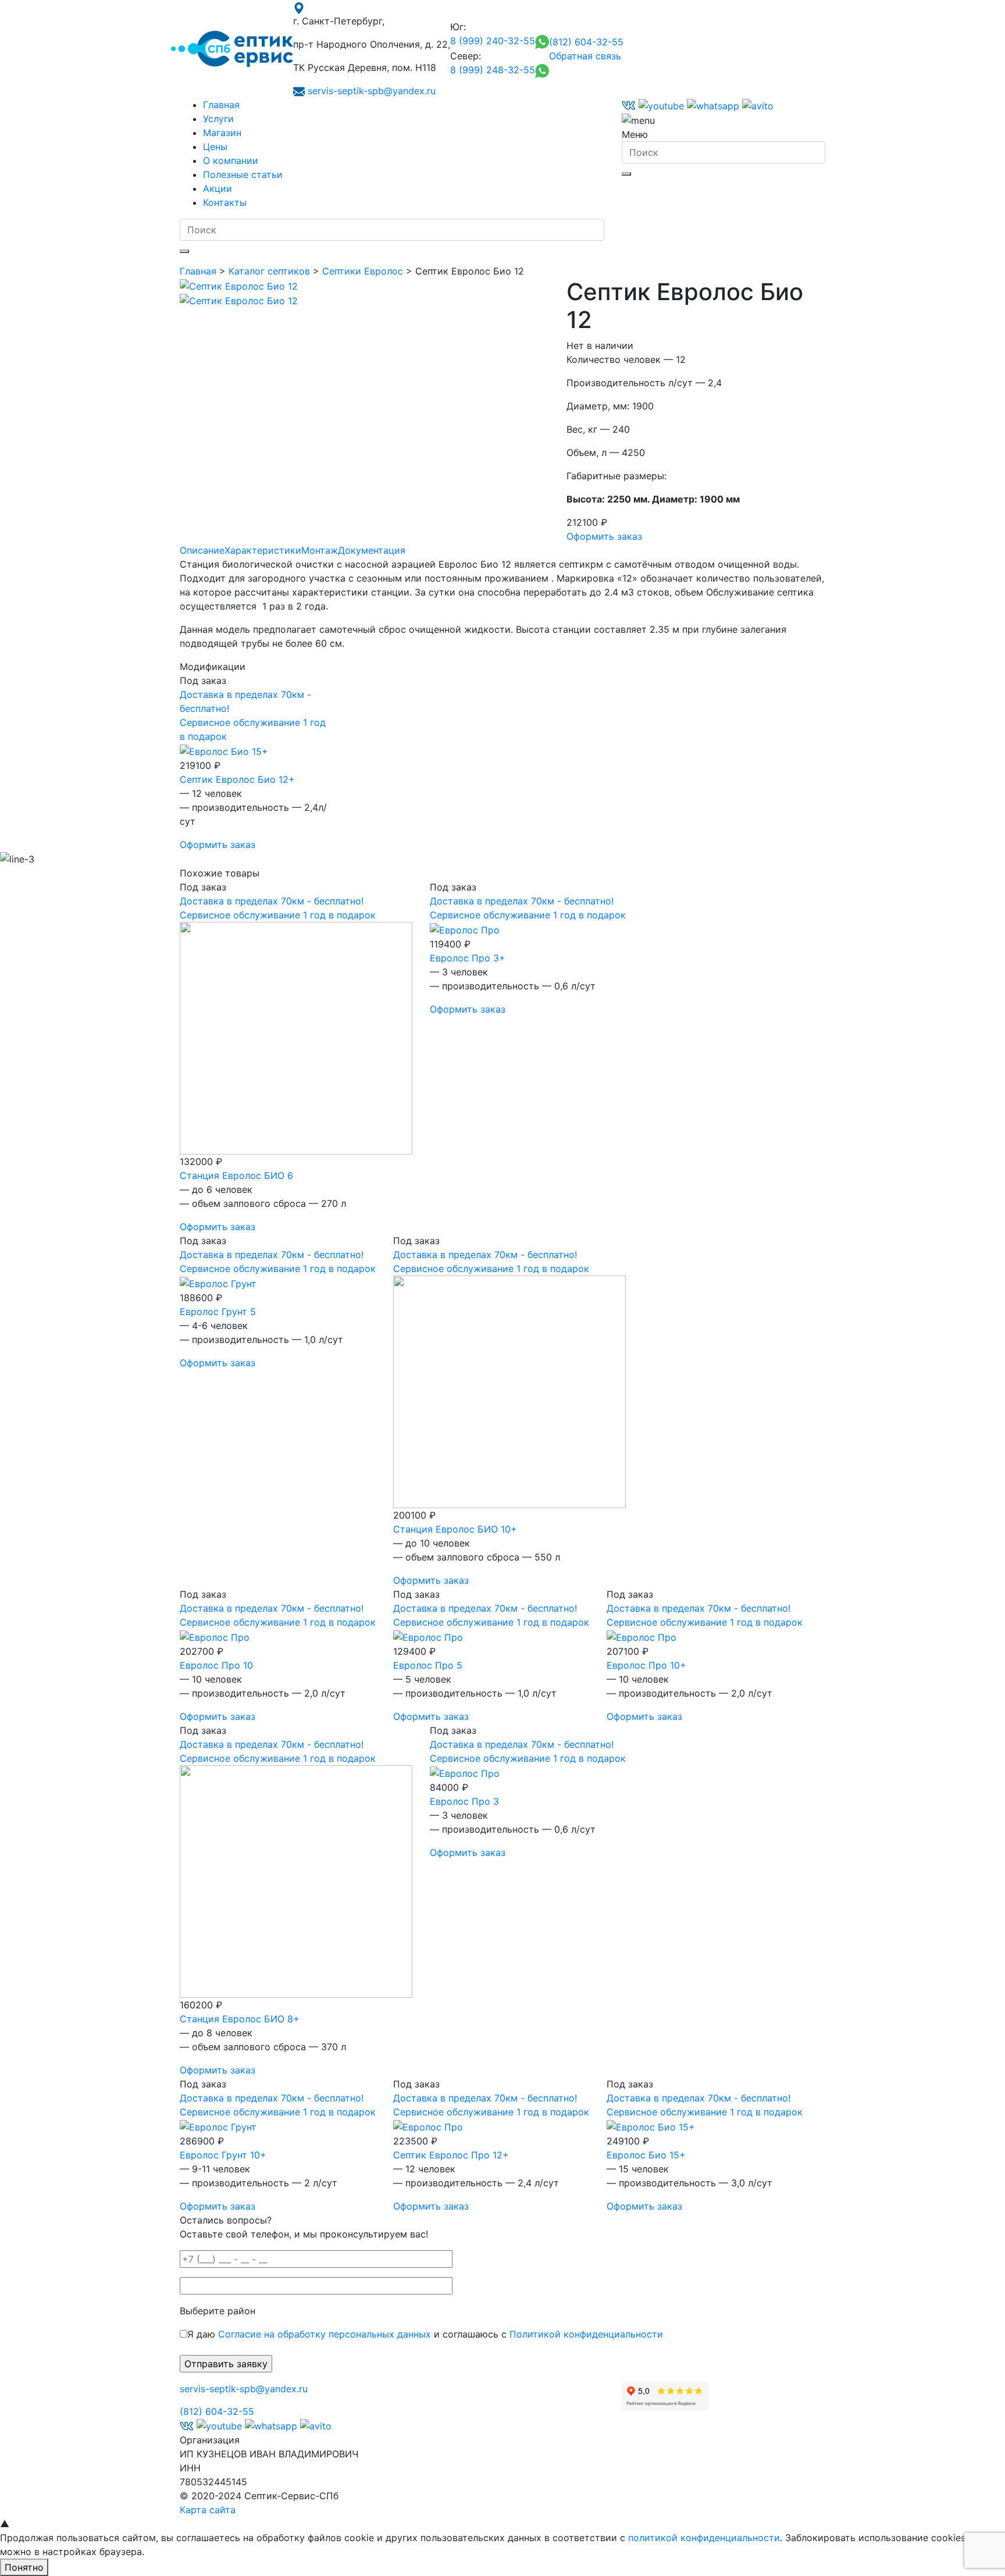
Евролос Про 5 (428, 1665)
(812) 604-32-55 (586, 42)
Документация (372, 550)
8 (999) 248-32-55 (493, 70)
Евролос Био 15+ (646, 2155)
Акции (218, 188)
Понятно (24, 2567)
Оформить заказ (604, 536)
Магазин (222, 133)
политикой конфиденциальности (704, 2538)
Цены (215, 147)
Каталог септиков (269, 271)
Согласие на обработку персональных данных (325, 2334)
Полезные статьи (243, 174)
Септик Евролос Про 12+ (451, 2155)
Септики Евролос (363, 271)
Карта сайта (208, 2510)
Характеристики (263, 550)
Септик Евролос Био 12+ (237, 779)
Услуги (218, 119)
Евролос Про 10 (216, 1665)
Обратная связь (585, 56)
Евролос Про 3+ (468, 958)
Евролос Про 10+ (646, 1665)
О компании (231, 161)
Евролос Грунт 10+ (223, 2155)
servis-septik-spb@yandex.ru (372, 91)
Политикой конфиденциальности (586, 2334)
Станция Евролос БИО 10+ (455, 1529)
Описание (202, 550)
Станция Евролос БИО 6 (236, 1175)
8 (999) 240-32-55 (493, 41)
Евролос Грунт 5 (218, 1312)
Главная (221, 105)
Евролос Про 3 (464, 1801)
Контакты (225, 202)
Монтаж (320, 550)
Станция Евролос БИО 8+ (240, 2019)
